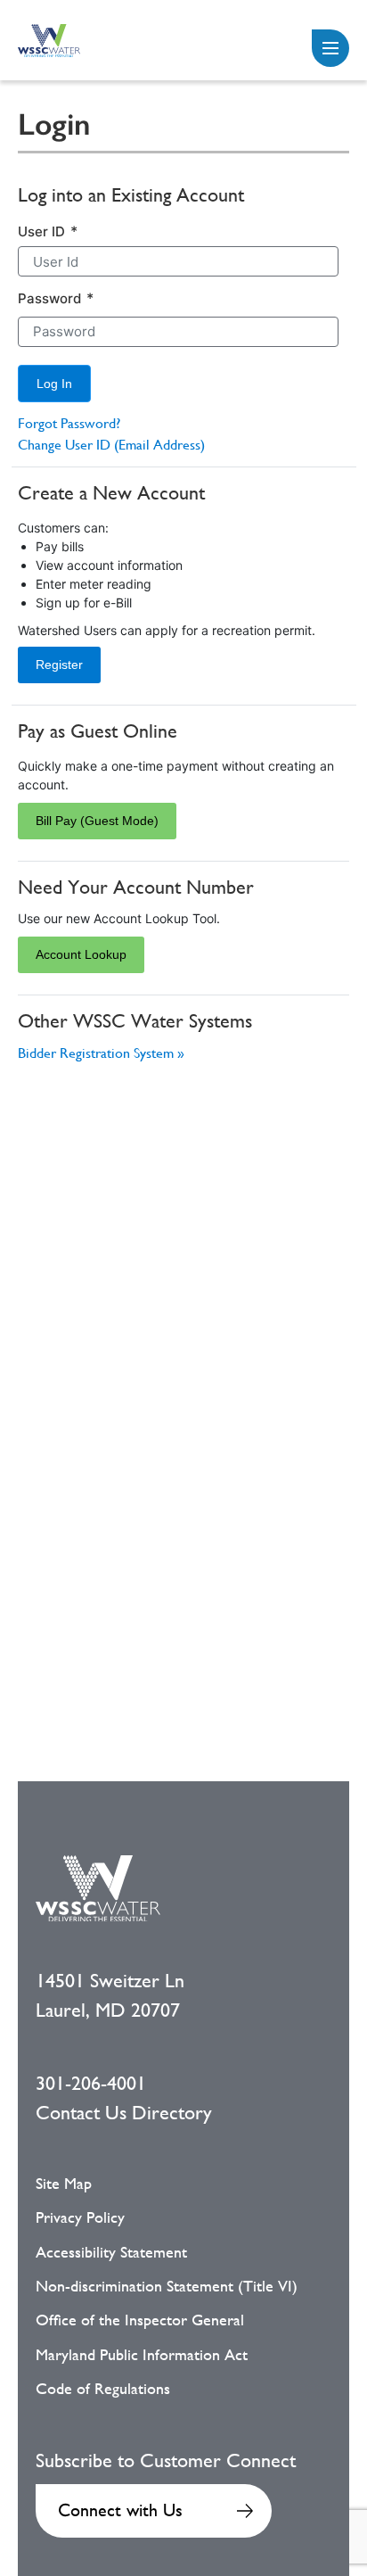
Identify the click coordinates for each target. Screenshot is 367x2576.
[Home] (49, 41)
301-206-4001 (91, 2083)
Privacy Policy (80, 2217)
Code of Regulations (103, 2389)
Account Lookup (81, 954)
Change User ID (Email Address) (111, 445)
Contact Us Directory (124, 2113)
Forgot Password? (69, 423)
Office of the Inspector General (140, 2320)
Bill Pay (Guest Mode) (97, 821)
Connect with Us (120, 2510)
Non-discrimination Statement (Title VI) (167, 2286)
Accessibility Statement (111, 2252)
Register (59, 665)
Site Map (64, 2184)
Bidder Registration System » (101, 1053)
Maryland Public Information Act (142, 2355)
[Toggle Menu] (330, 48)
